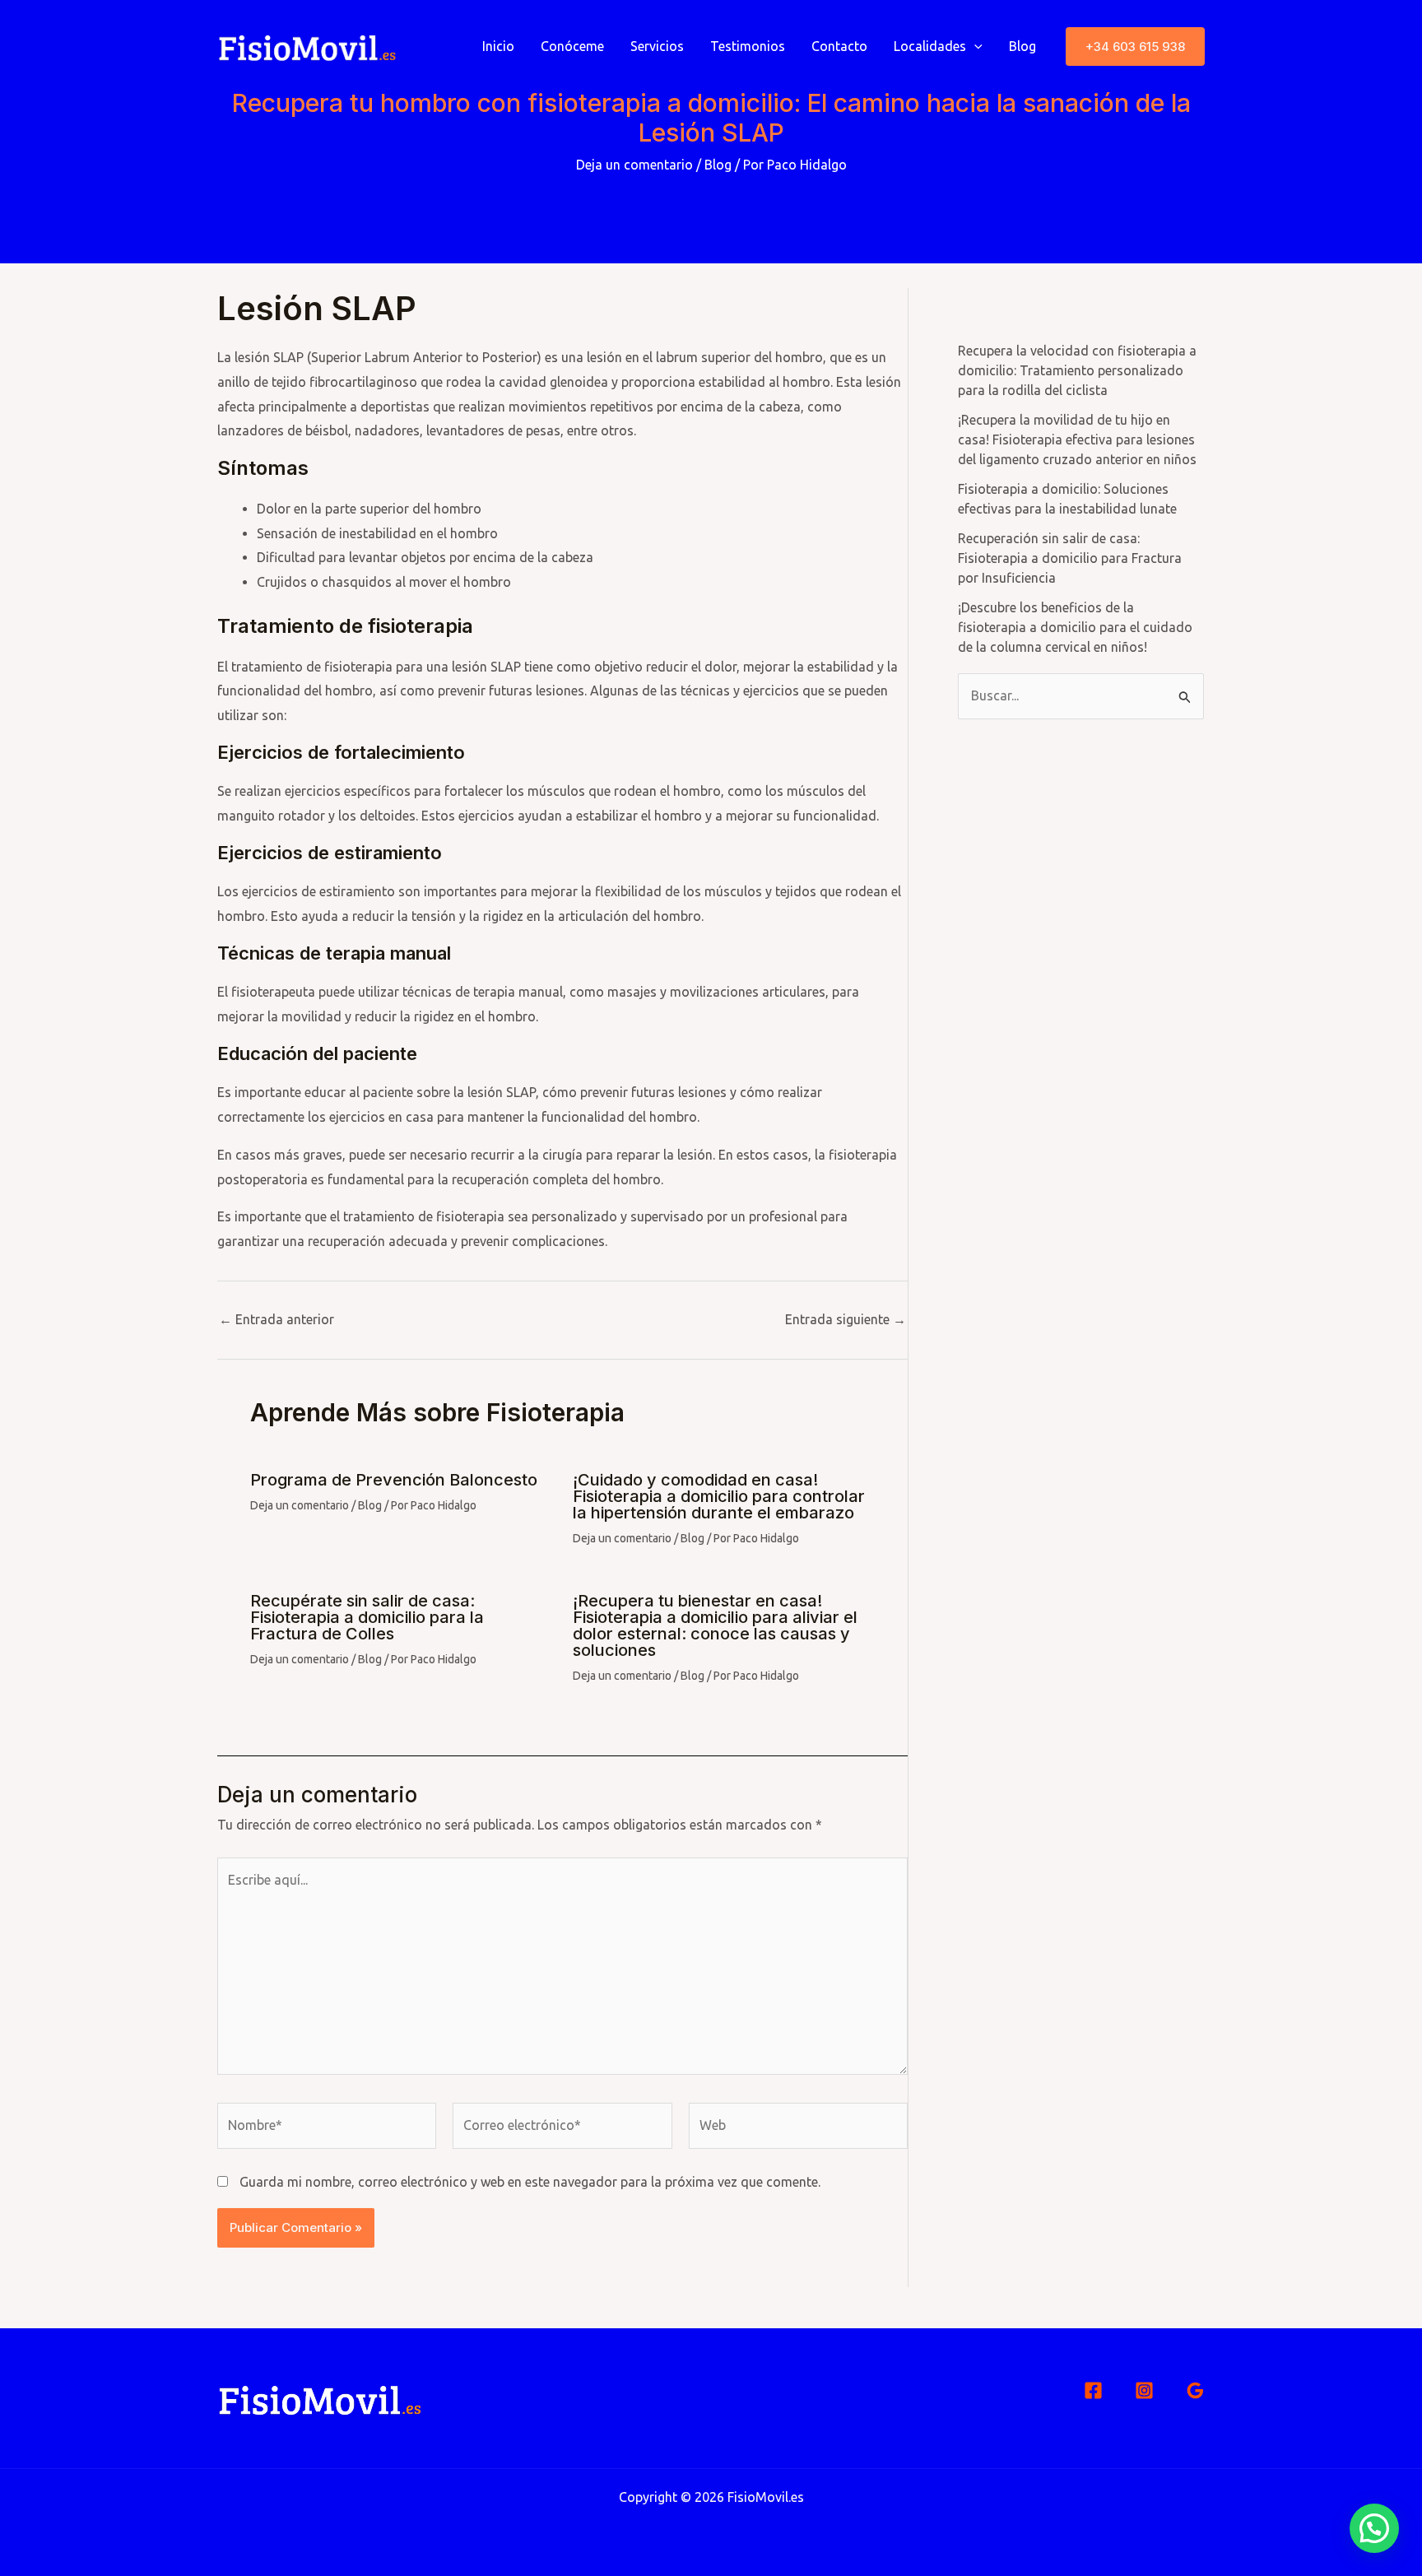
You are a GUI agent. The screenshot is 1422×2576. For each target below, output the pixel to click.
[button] (1135, 46)
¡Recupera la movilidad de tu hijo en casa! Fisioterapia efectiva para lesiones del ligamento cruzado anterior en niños (1077, 439)
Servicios (657, 46)
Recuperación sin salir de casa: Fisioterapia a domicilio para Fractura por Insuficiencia (1070, 558)
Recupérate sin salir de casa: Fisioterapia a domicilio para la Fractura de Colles (367, 1617)
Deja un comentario (634, 165)
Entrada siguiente (846, 1319)
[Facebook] (1093, 2390)
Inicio (498, 46)
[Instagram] (1144, 2390)
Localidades (930, 46)
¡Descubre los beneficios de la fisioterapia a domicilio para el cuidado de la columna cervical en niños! (1075, 627)
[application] (974, 46)
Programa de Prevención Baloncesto (394, 1480)
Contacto (839, 46)
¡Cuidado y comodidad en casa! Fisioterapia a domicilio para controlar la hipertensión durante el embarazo (719, 1496)
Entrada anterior (276, 1319)
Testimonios (748, 46)
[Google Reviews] (1195, 2390)
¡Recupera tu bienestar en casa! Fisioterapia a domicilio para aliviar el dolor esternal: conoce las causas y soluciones (715, 1625)
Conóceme (572, 46)
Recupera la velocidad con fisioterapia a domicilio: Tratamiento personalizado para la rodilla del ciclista (1077, 370)
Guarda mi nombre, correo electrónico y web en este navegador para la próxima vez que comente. (530, 2182)
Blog (1022, 46)
